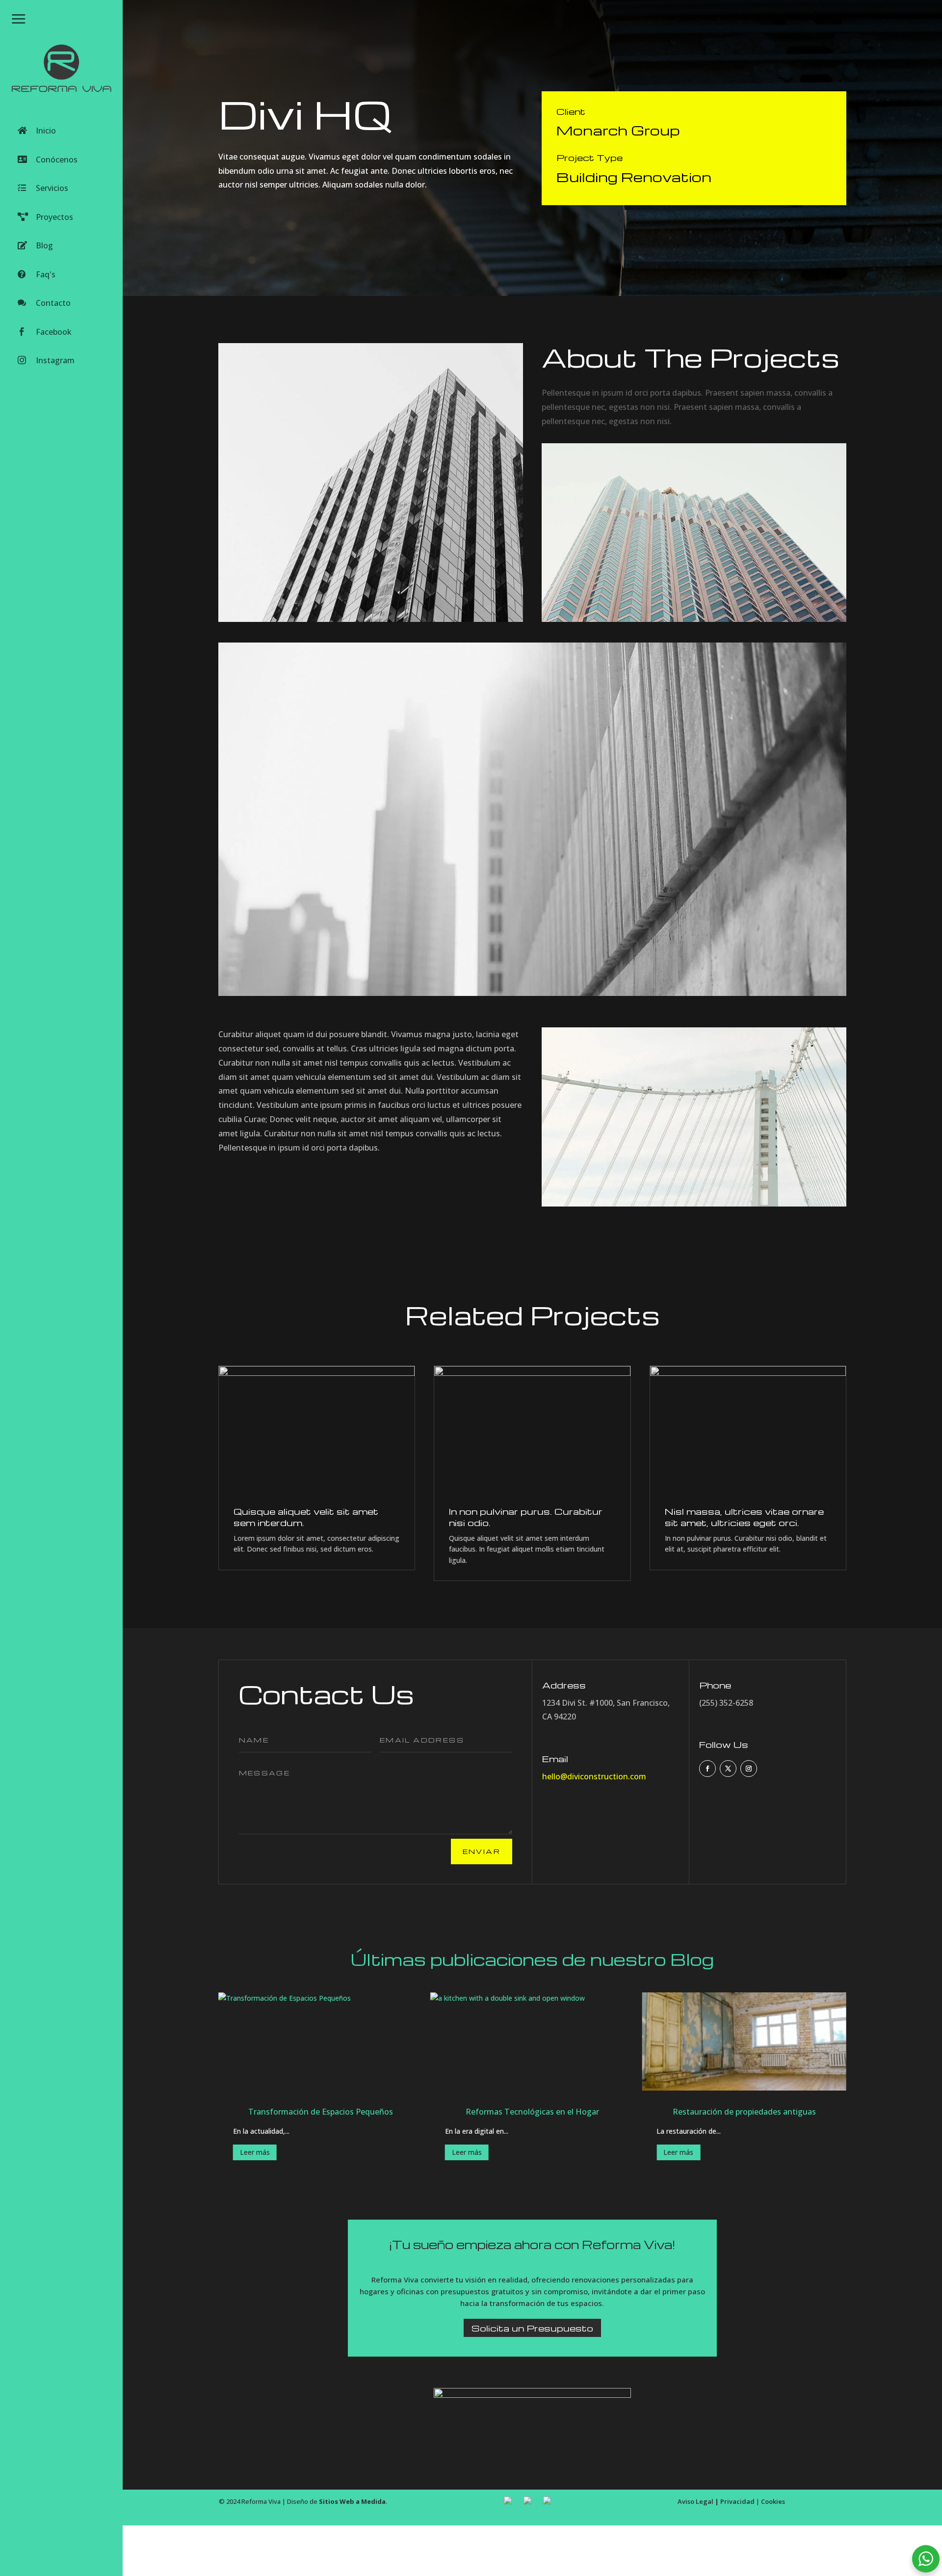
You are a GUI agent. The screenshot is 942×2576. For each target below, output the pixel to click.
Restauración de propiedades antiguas (744, 2112)
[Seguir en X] (728, 1769)
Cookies (773, 2501)
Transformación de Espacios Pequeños (321, 2112)
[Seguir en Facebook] (707, 1769)
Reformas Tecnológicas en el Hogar (532, 2112)
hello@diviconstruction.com (594, 1776)
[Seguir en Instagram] (749, 1769)
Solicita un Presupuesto (532, 2328)
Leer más (255, 2152)
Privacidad (737, 2501)
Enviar (482, 1851)
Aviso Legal (695, 2501)
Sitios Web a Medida (352, 2501)
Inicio (46, 131)
